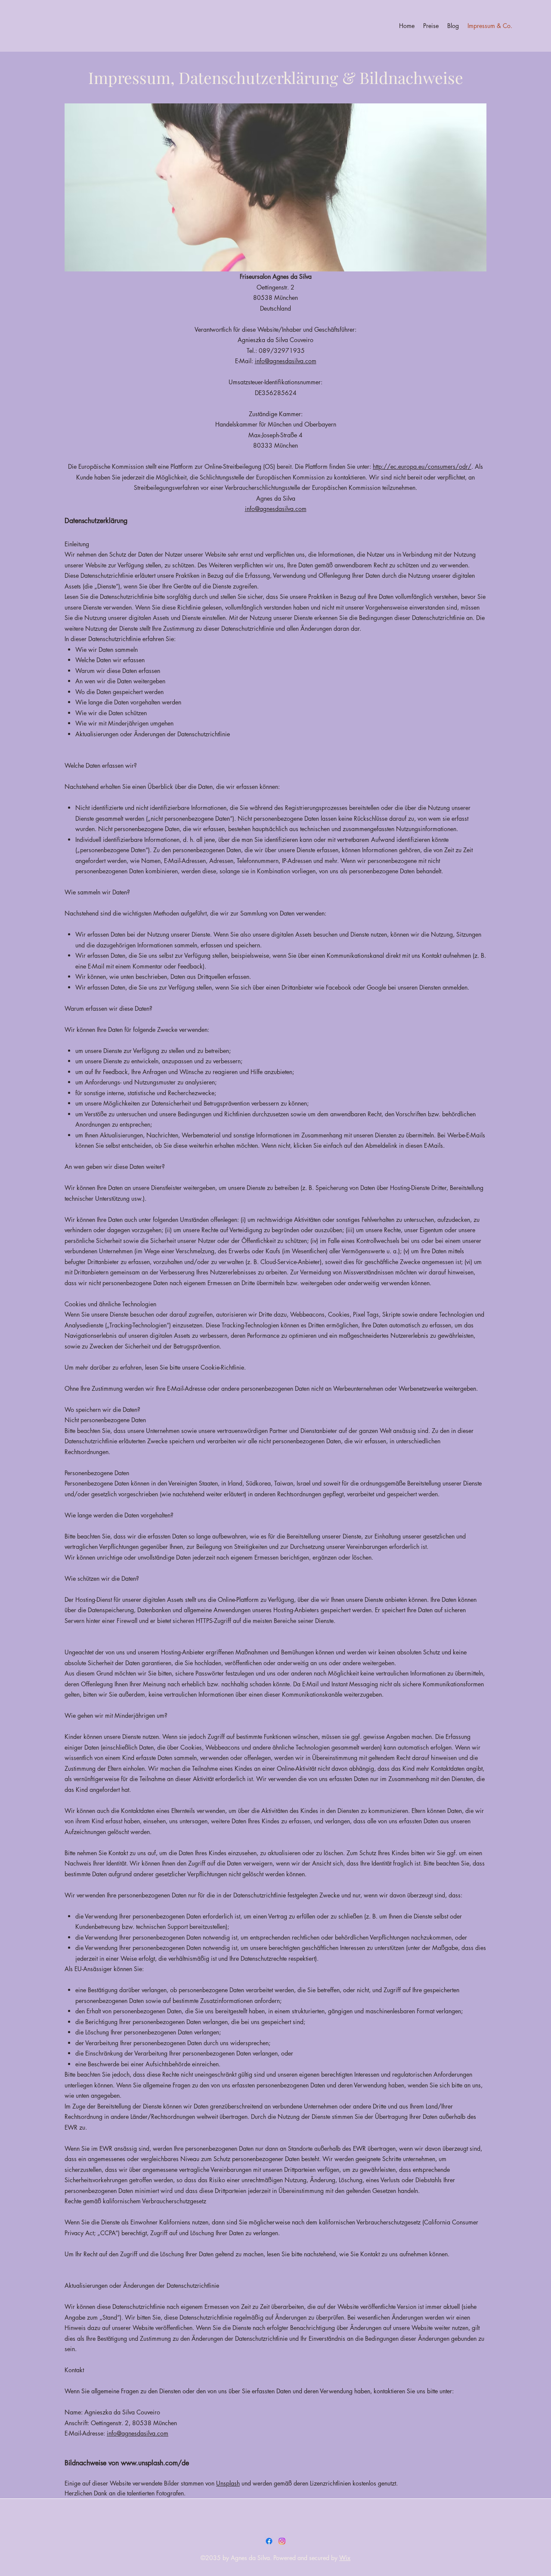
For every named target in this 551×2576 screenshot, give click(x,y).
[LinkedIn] (282, 2541)
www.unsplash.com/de (155, 2463)
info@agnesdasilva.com (286, 361)
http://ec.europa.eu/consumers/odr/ (422, 466)
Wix (345, 2558)
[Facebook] (269, 2541)
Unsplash (228, 2483)
